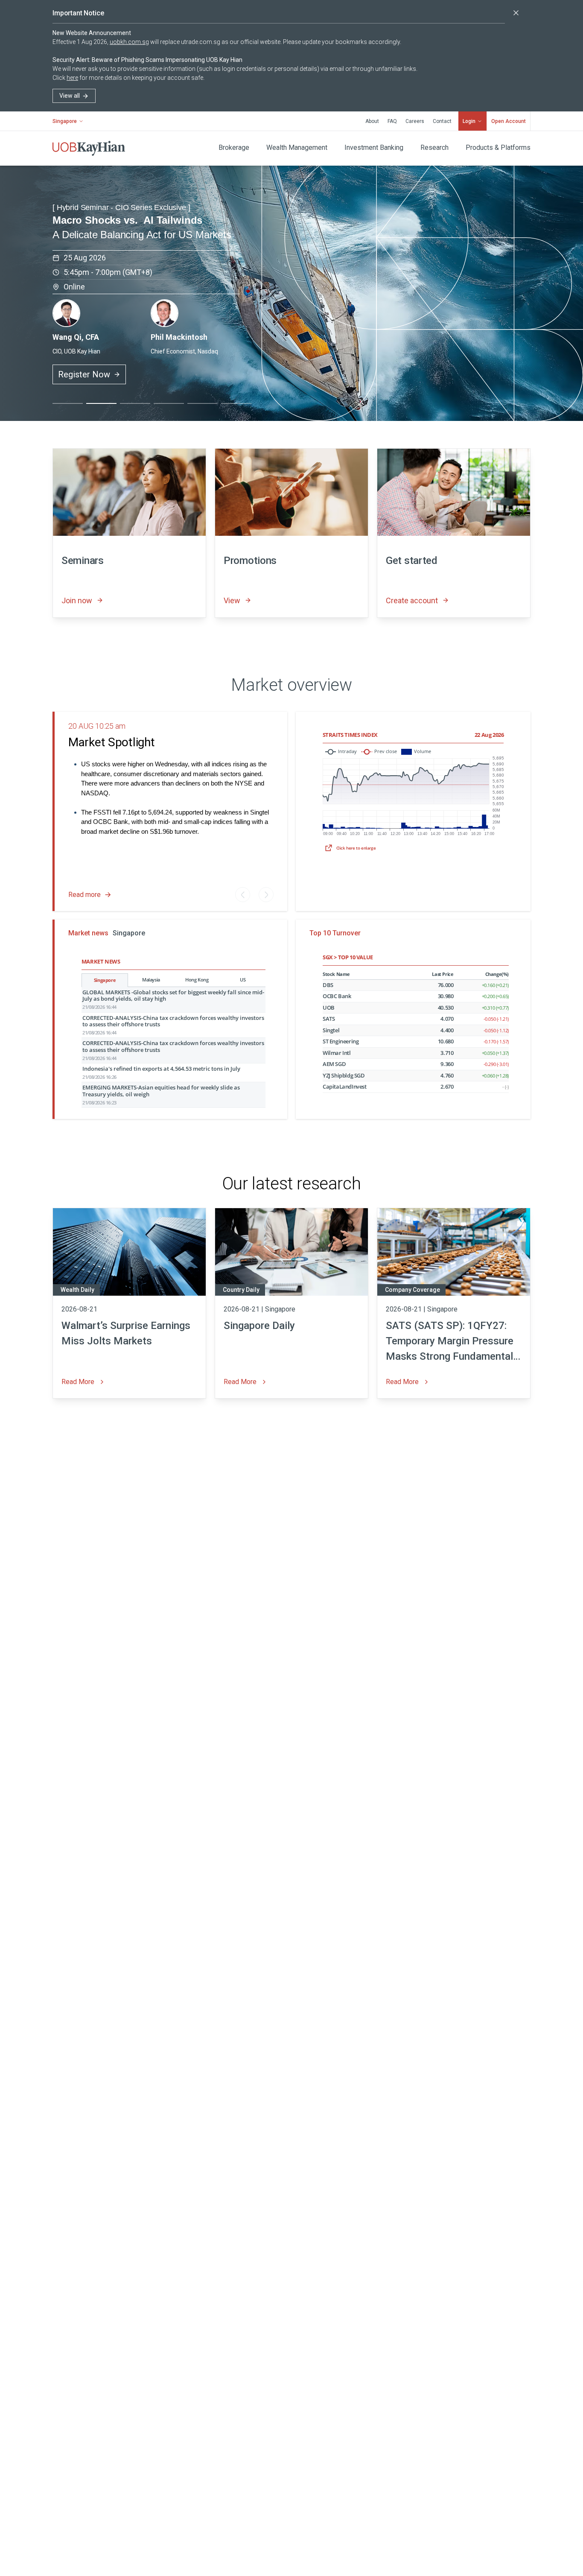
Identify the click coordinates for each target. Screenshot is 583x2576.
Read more (85, 895)
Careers (415, 121)
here (72, 78)
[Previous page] (243, 895)
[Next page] (266, 895)
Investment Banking (374, 147)
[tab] (68, 403)
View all (70, 96)
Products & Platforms (498, 147)
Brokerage (234, 147)
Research (434, 147)
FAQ (392, 121)
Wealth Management (297, 147)
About (372, 121)
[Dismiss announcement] (516, 13)
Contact (442, 121)
